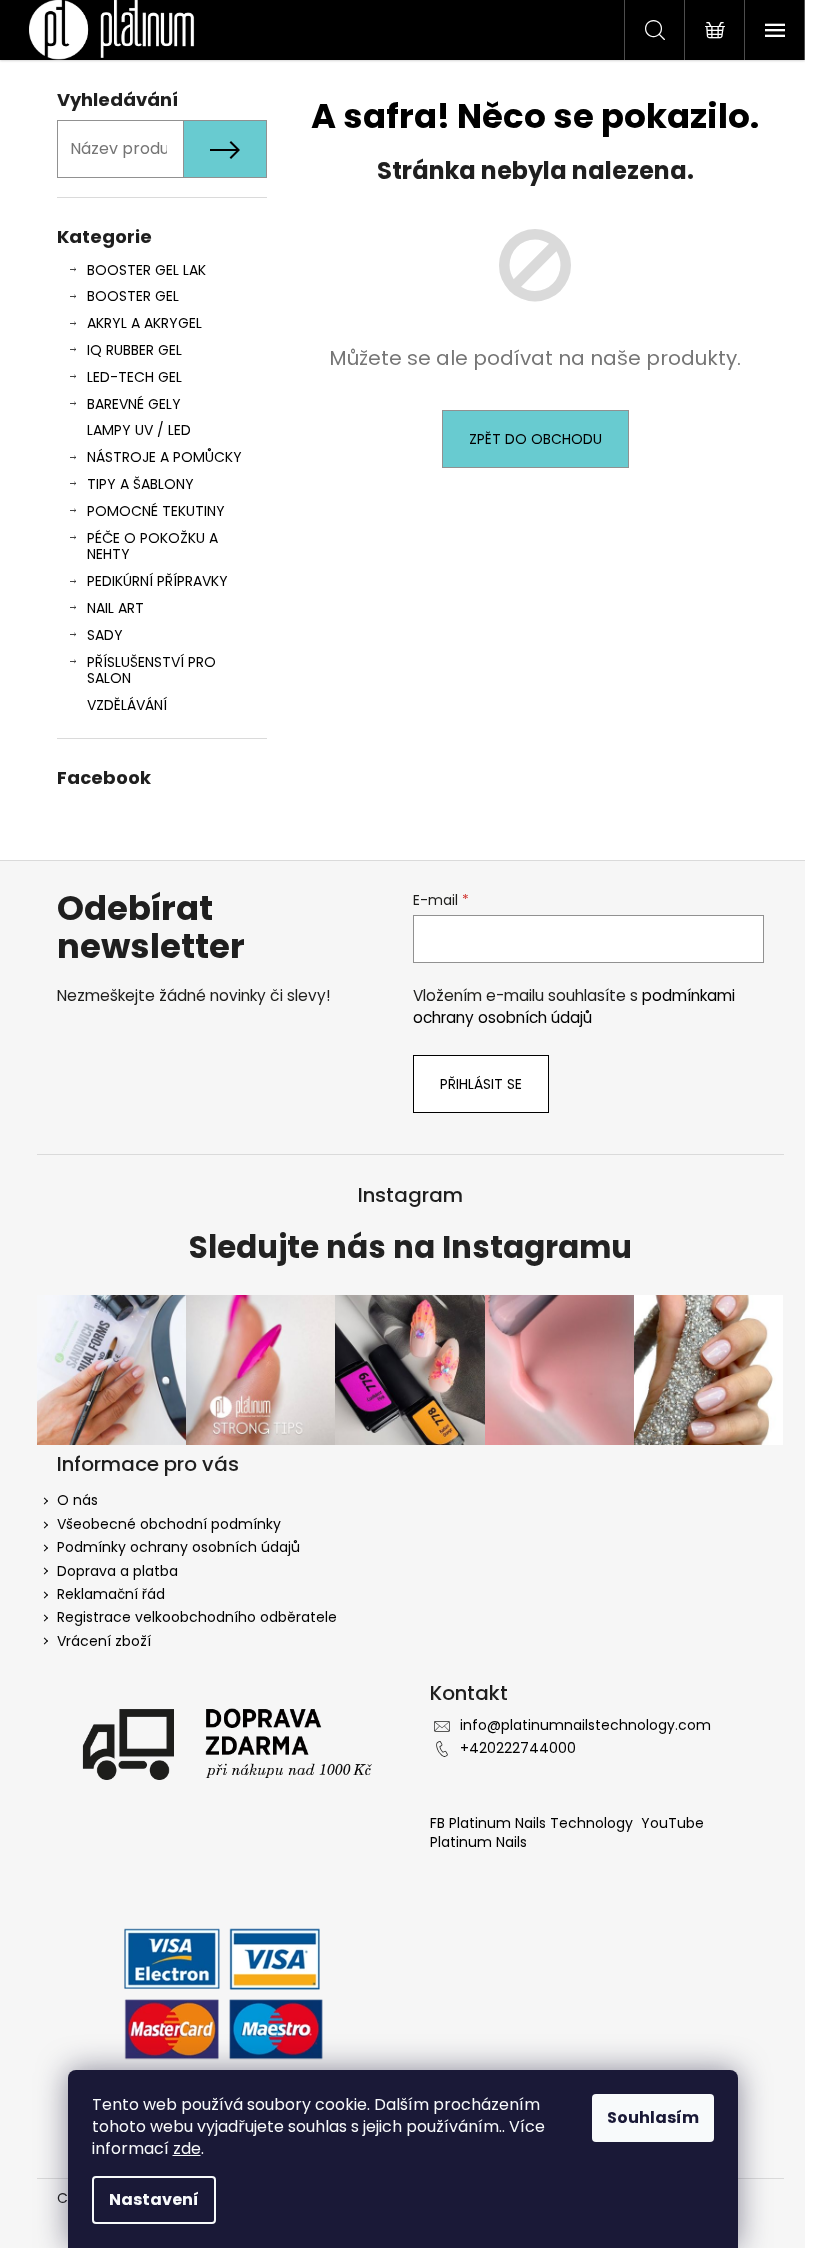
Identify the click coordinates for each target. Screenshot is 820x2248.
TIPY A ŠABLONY (140, 484)
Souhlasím (653, 2117)
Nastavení (154, 2199)
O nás (77, 1500)
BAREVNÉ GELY (134, 404)
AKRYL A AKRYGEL (144, 323)
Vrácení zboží (104, 1641)
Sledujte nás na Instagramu (410, 1248)
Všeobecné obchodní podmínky (169, 1524)
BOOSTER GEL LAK (146, 270)
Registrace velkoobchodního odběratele (197, 1617)
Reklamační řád (111, 1594)
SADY (105, 635)
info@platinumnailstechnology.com (585, 1725)
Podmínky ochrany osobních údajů (178, 1547)
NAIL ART (115, 608)
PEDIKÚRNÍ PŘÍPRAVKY (157, 581)
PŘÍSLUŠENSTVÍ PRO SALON (151, 670)
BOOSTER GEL (133, 296)
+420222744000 (518, 1748)
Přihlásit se (481, 1084)
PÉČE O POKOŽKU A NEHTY (152, 546)
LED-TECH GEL (134, 377)
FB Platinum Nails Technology (533, 1823)
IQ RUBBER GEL (134, 350)
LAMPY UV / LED (139, 430)
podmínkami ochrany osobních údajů (574, 1006)
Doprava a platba (117, 1571)
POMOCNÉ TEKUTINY (156, 511)
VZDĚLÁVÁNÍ (127, 705)
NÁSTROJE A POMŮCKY (164, 457)
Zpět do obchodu (535, 439)
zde (187, 2148)
